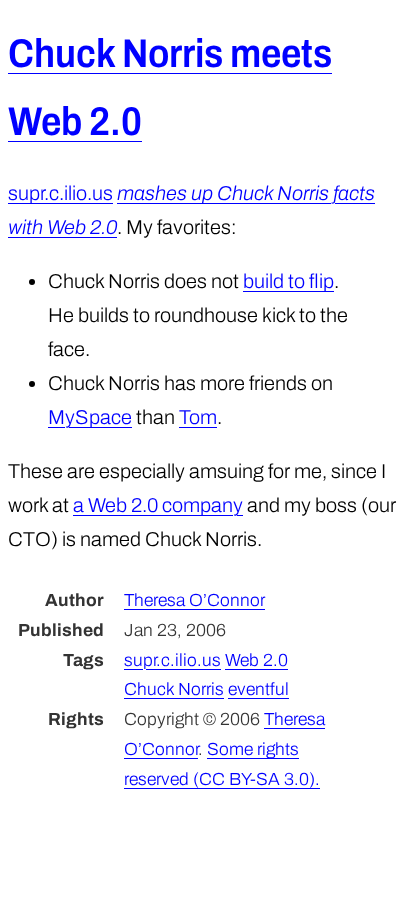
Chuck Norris (174, 689)
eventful (258, 689)
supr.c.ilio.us (60, 193)
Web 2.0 (256, 660)
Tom (198, 417)
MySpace (90, 417)
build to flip (288, 281)
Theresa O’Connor (194, 600)
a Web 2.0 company (158, 505)
